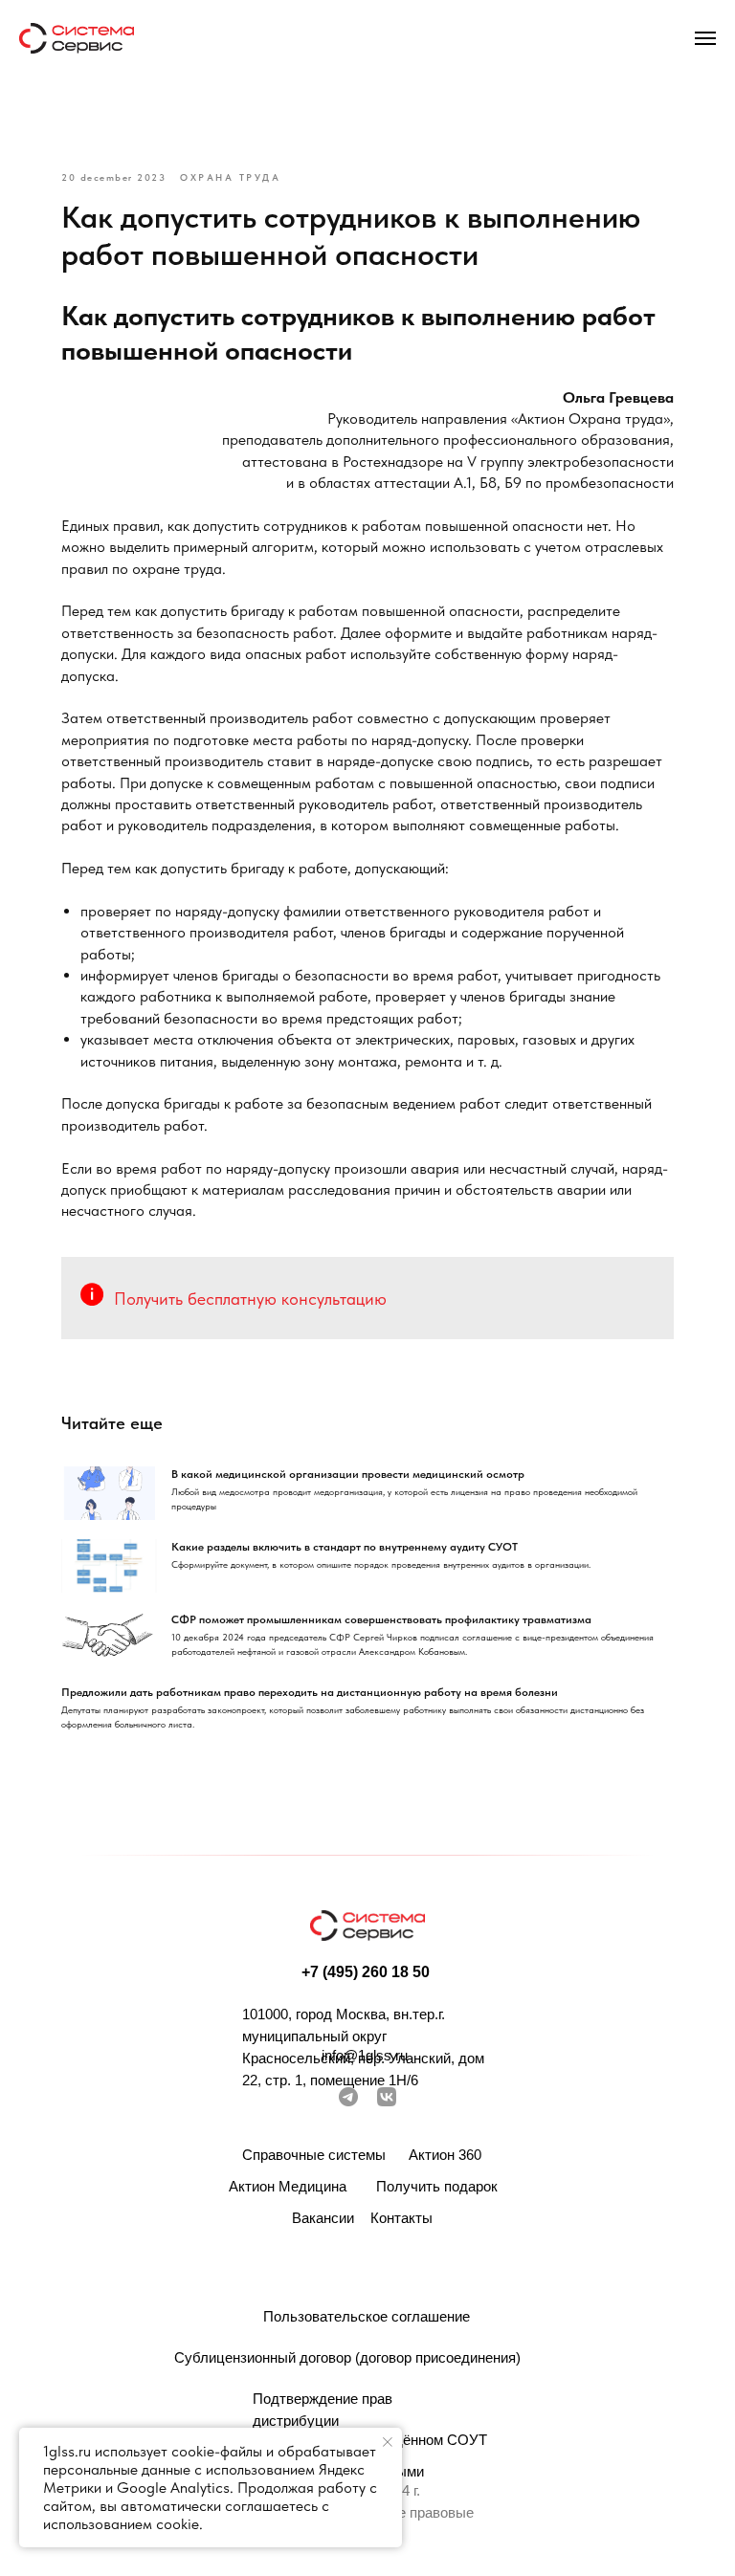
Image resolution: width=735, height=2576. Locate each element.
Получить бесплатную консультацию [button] (250, 1299)
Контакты (401, 2218)
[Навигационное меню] (705, 38)
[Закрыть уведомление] (388, 2442)
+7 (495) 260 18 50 (366, 1972)
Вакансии (323, 2218)
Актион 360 (445, 2155)
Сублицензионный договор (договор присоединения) (347, 2357)
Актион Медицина (288, 2186)
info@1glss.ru (365, 2055)
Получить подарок (437, 2186)
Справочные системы (314, 2155)
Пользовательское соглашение (367, 2316)
